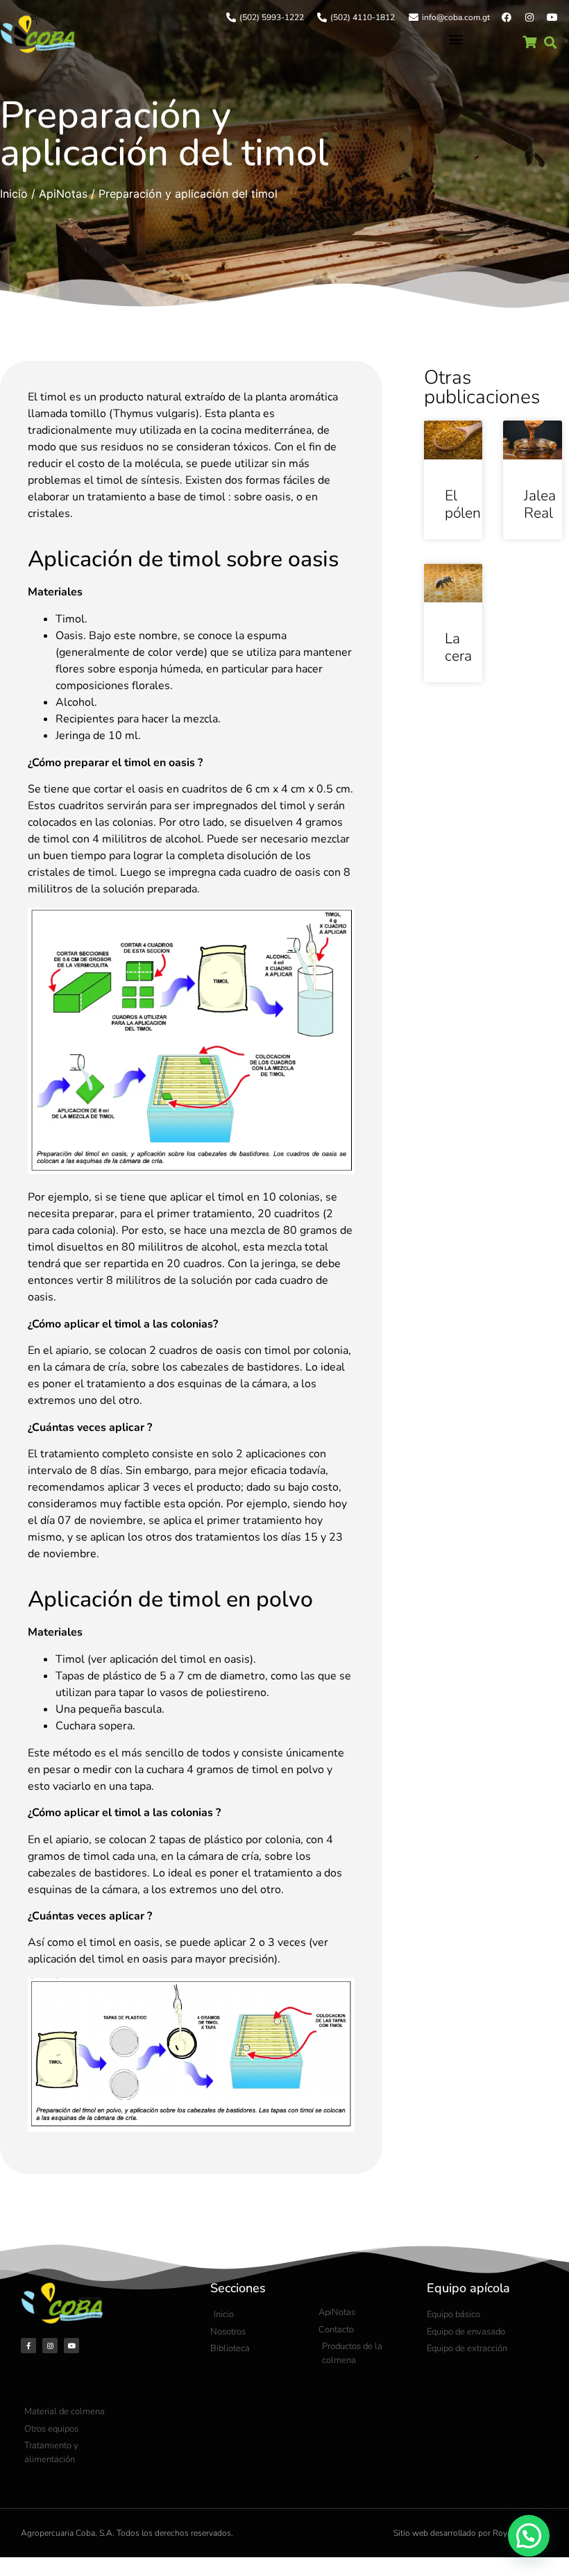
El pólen (463, 504)
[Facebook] (507, 17)
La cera (458, 647)
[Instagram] (529, 17)
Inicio (14, 194)
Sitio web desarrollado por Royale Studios (471, 2533)
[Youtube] (552, 17)
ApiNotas (63, 194)
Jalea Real (540, 504)
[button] (456, 39)
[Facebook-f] (28, 2346)
